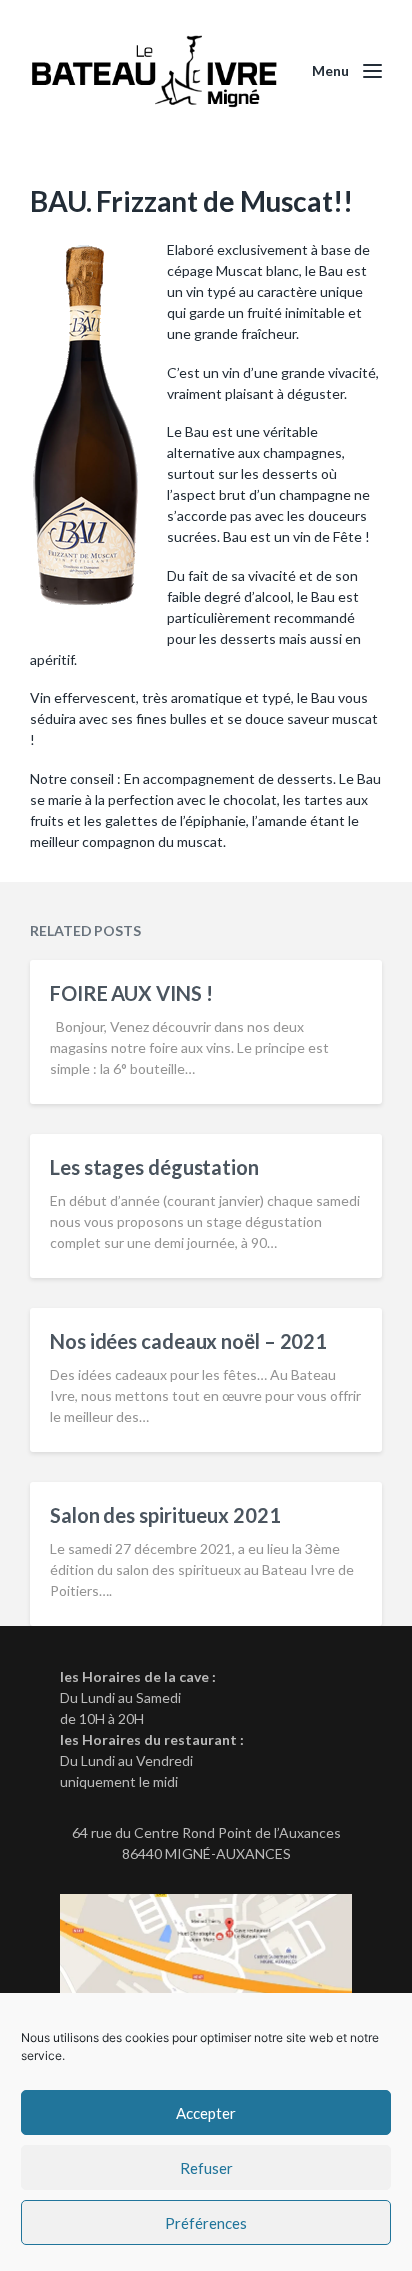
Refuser (206, 2168)
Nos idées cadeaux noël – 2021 (188, 1341)
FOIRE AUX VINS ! (131, 993)
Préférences (206, 2223)
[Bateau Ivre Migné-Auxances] (156, 71)
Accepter (206, 2113)
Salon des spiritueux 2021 (165, 1515)
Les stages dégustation (154, 1167)
